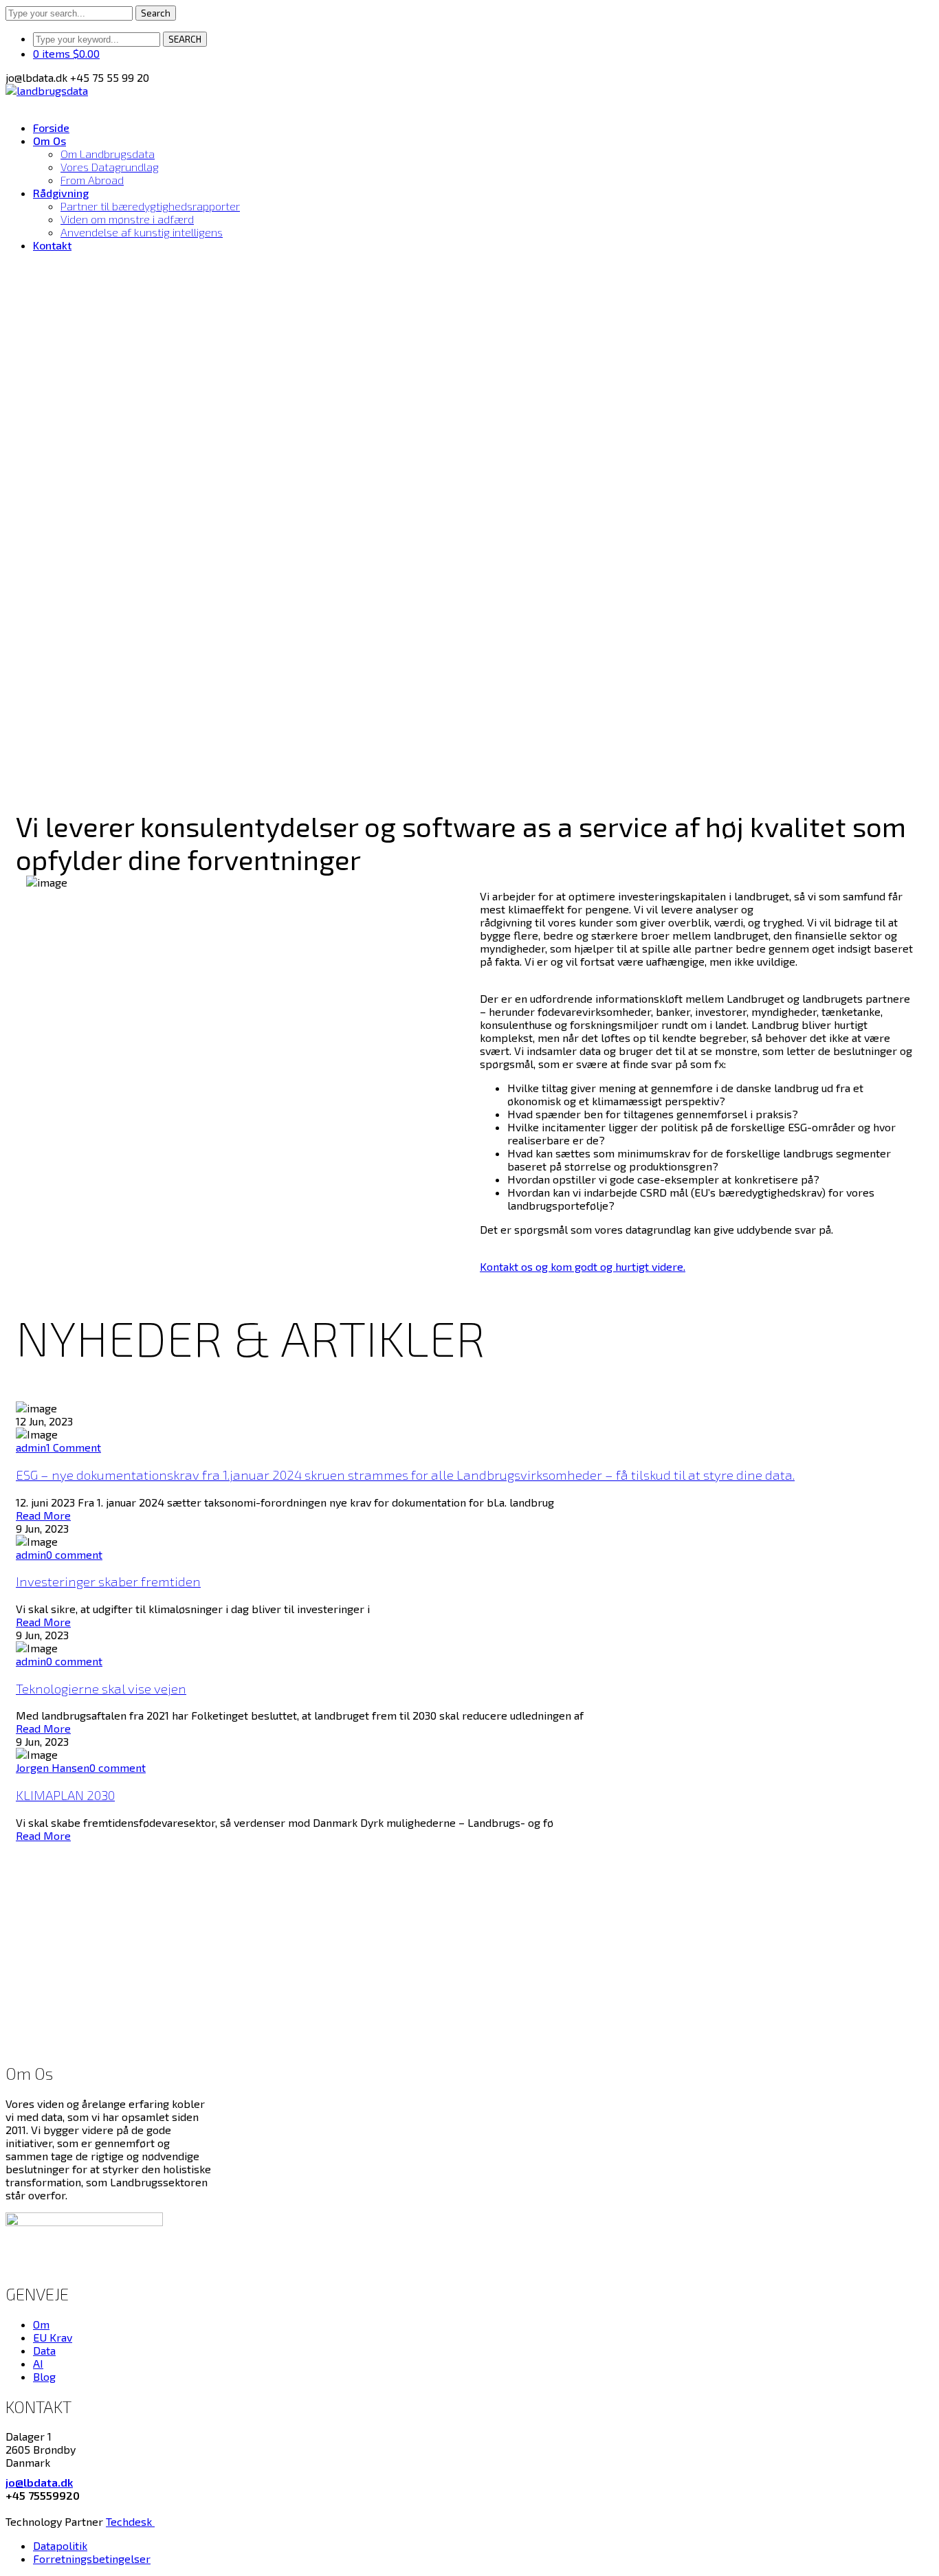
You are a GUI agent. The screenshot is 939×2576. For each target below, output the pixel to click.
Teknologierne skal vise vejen (101, 1688)
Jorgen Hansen (53, 1767)
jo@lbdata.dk (39, 2482)
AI (38, 2363)
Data (44, 2350)
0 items (66, 53)
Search (156, 13)
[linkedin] (10, 2508)
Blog (44, 2376)
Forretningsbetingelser (92, 2558)
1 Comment (74, 1447)
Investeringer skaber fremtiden (108, 1581)
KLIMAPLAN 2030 (65, 1795)
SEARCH (185, 39)
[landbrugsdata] (47, 90)
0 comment (74, 1554)
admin (31, 1447)
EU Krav (53, 2337)
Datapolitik (60, 2545)
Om (41, 2324)
